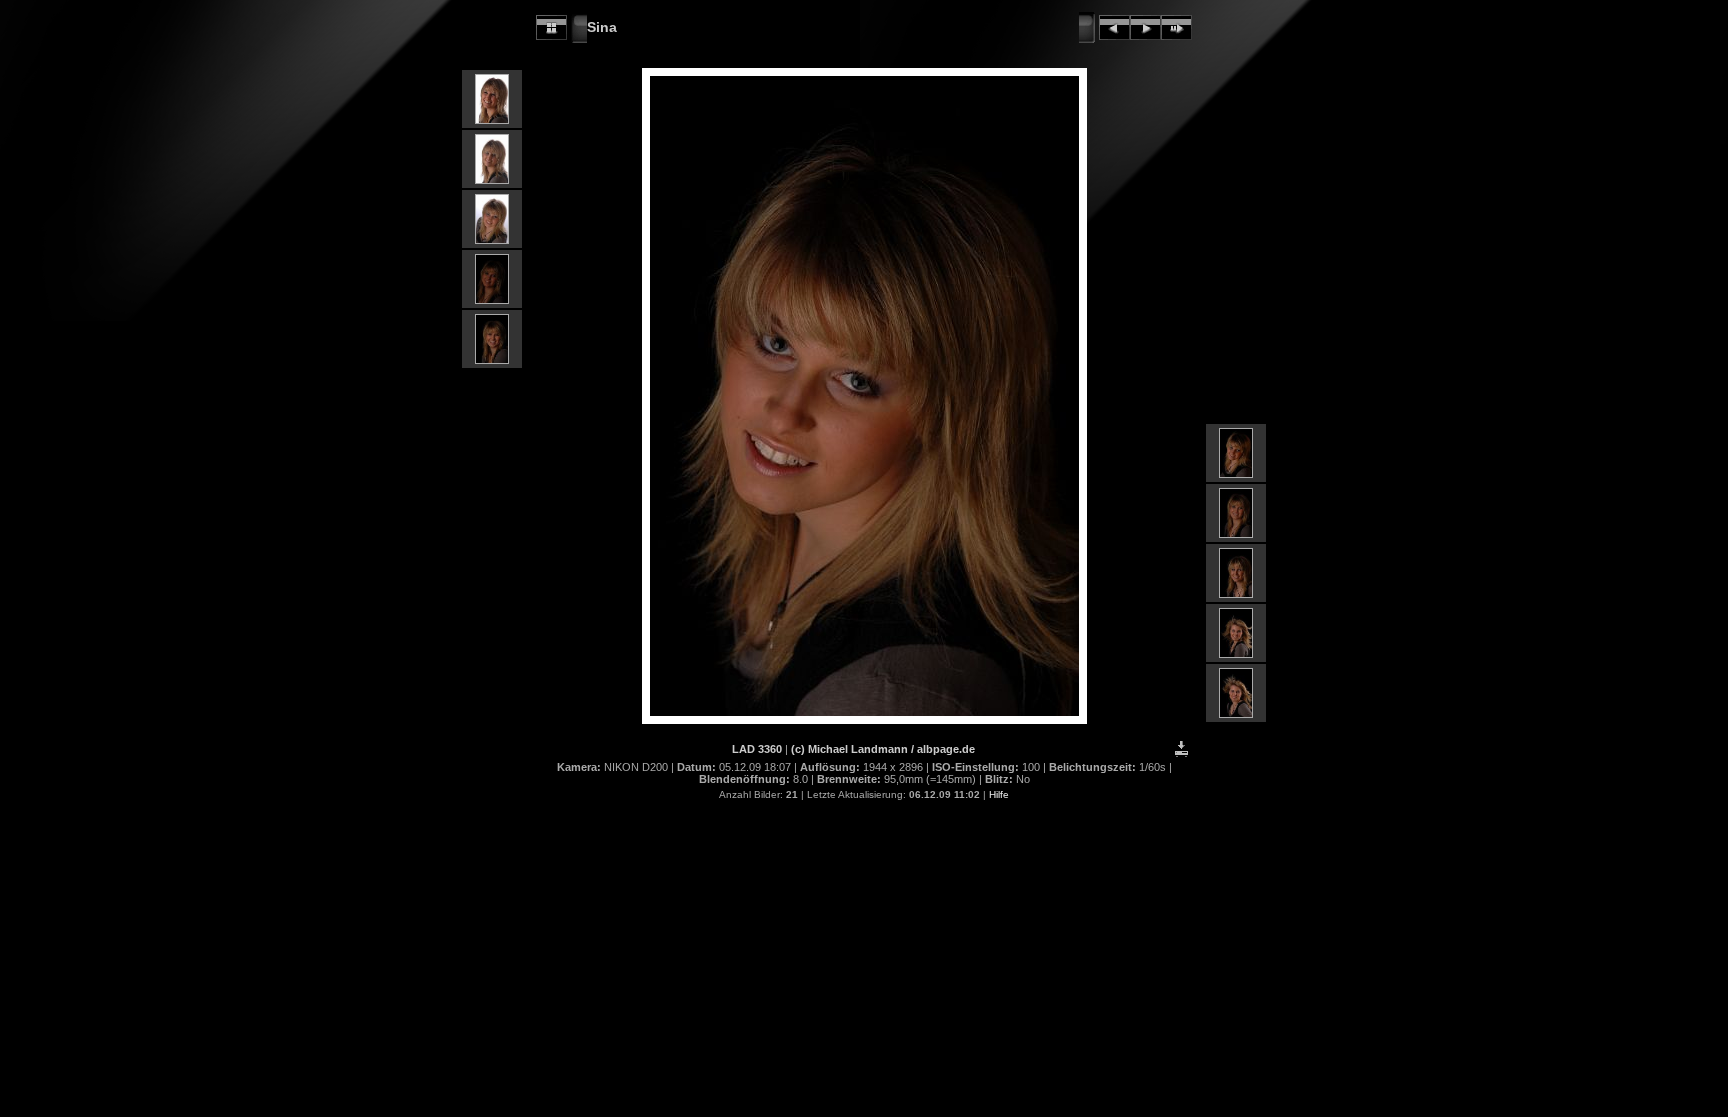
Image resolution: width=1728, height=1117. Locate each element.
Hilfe (999, 794)
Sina (602, 27)
